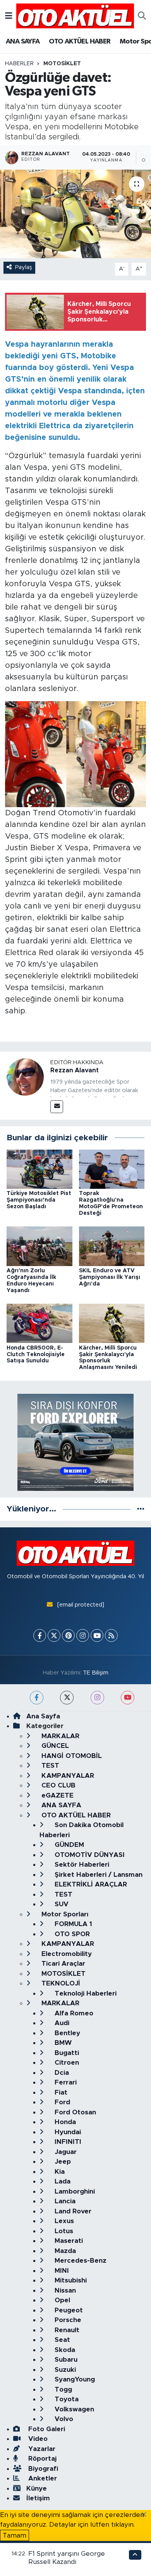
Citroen (66, 2063)
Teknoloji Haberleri (85, 1993)
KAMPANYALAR (67, 1776)
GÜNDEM (68, 1845)
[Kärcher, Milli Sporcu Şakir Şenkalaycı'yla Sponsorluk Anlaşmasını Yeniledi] (112, 1323)
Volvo (63, 2419)
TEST (49, 1766)
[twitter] (67, 1698)
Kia (59, 2172)
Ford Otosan (74, 2112)
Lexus (63, 2221)
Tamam (15, 2535)
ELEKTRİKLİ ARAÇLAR (90, 1884)
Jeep (62, 2162)
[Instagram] (83, 1635)
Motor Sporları (64, 1914)
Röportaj (41, 2459)
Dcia (61, 2073)
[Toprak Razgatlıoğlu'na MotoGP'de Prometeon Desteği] (112, 1169)
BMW (62, 2043)
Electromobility (66, 1954)
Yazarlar (41, 2449)
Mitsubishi (70, 2280)
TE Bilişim (96, 1673)
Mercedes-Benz (80, 2261)
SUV (61, 1904)
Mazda (64, 2251)
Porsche (67, 2320)
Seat (61, 2340)
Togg (62, 2389)
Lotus (63, 2231)
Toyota (66, 2399)
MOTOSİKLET (62, 64)
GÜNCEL (54, 1746)
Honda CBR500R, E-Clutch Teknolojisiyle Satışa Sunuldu (36, 1355)
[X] (54, 1635)
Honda (64, 2122)
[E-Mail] (57, 1107)
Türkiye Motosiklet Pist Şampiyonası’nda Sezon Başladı (39, 1200)
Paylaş (24, 267)
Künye (37, 2488)
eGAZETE (57, 1795)
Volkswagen (73, 2409)
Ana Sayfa (43, 1716)
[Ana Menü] (9, 16)
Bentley (66, 2033)
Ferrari (65, 2082)
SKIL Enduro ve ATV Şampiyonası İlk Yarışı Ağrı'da (110, 1277)
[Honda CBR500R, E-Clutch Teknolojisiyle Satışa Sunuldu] (39, 1323)
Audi (61, 2023)
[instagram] (97, 1698)
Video (37, 2439)
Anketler (42, 2478)
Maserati (68, 2241)
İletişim (38, 2498)
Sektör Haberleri (81, 1865)
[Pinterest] (68, 1635)
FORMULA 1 (72, 1924)
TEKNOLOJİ (60, 1983)
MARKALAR (59, 1736)
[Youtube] (97, 1635)
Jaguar (65, 2152)
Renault (66, 2330)
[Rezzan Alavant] (25, 1076)
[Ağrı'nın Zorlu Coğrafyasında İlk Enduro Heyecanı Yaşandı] (39, 1246)
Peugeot (68, 2310)
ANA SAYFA (23, 42)
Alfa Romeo (73, 2013)
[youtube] (128, 1698)
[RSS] (111, 1635)
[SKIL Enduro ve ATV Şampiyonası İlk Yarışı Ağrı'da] (112, 1246)
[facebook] (37, 1698)
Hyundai (67, 2132)
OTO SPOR (71, 1934)
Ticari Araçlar (62, 1964)
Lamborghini (74, 2191)
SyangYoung (74, 2379)
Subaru (65, 2360)
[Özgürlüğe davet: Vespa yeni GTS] (75, 214)
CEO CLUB (57, 1785)
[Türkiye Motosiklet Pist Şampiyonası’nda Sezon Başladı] (39, 1169)
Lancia (64, 2201)
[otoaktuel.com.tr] (75, 16)
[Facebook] (40, 1635)
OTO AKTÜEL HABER (80, 42)
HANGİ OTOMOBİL (71, 1756)
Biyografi (42, 2469)
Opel (61, 2300)
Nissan (64, 2290)
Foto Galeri (46, 2429)
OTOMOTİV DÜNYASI (89, 1855)
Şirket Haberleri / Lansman (98, 1875)
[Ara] (142, 16)
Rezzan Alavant (75, 1070)
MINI (61, 2271)
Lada (62, 2181)
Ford (61, 2102)
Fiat (60, 2092)
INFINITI (67, 2142)
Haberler (19, 64)
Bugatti (66, 2053)
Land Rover (72, 2211)
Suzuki (64, 2370)
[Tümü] (141, 1509)
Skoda (64, 2350)
